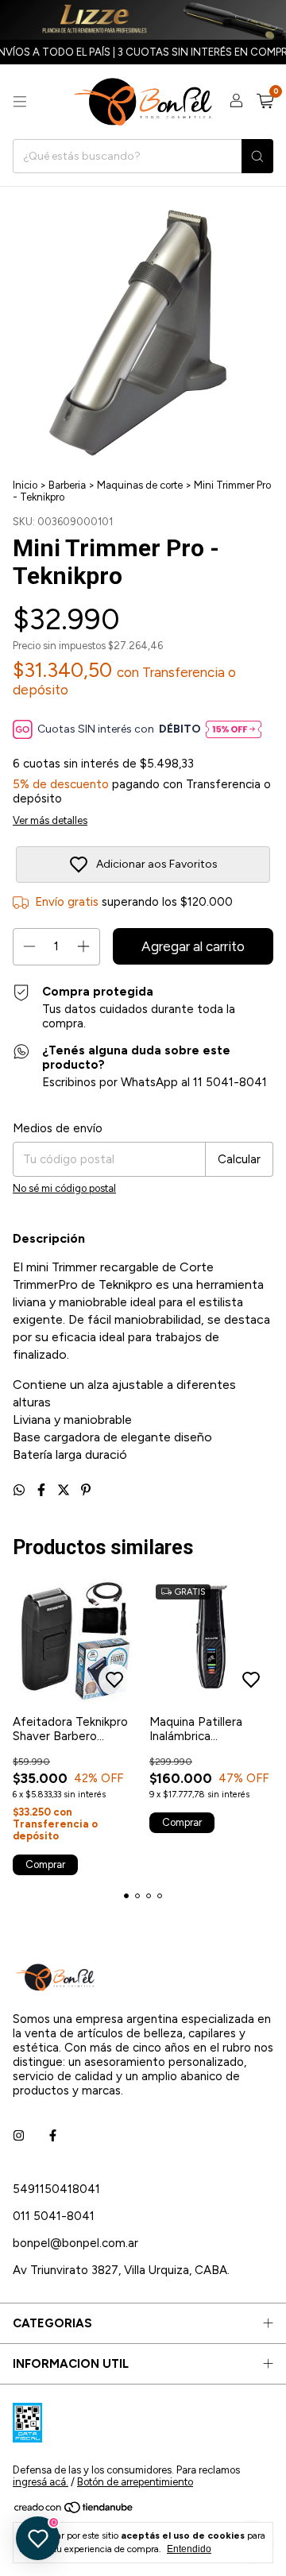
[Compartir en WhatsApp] (21, 1490)
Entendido (189, 2549)
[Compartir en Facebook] (43, 1490)
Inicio (25, 485)
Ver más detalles (50, 820)
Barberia (67, 485)
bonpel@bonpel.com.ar (75, 2243)
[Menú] (20, 102)
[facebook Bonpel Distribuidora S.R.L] (53, 2137)
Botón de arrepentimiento (135, 2482)
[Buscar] (257, 156)
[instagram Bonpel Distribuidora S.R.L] (19, 2137)
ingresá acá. (41, 2482)
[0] (265, 102)
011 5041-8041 (54, 2216)
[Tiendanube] (74, 2510)
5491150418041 (56, 2189)
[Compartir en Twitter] (65, 1490)
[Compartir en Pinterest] (86, 1490)
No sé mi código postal (64, 1188)
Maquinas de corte (140, 485)
